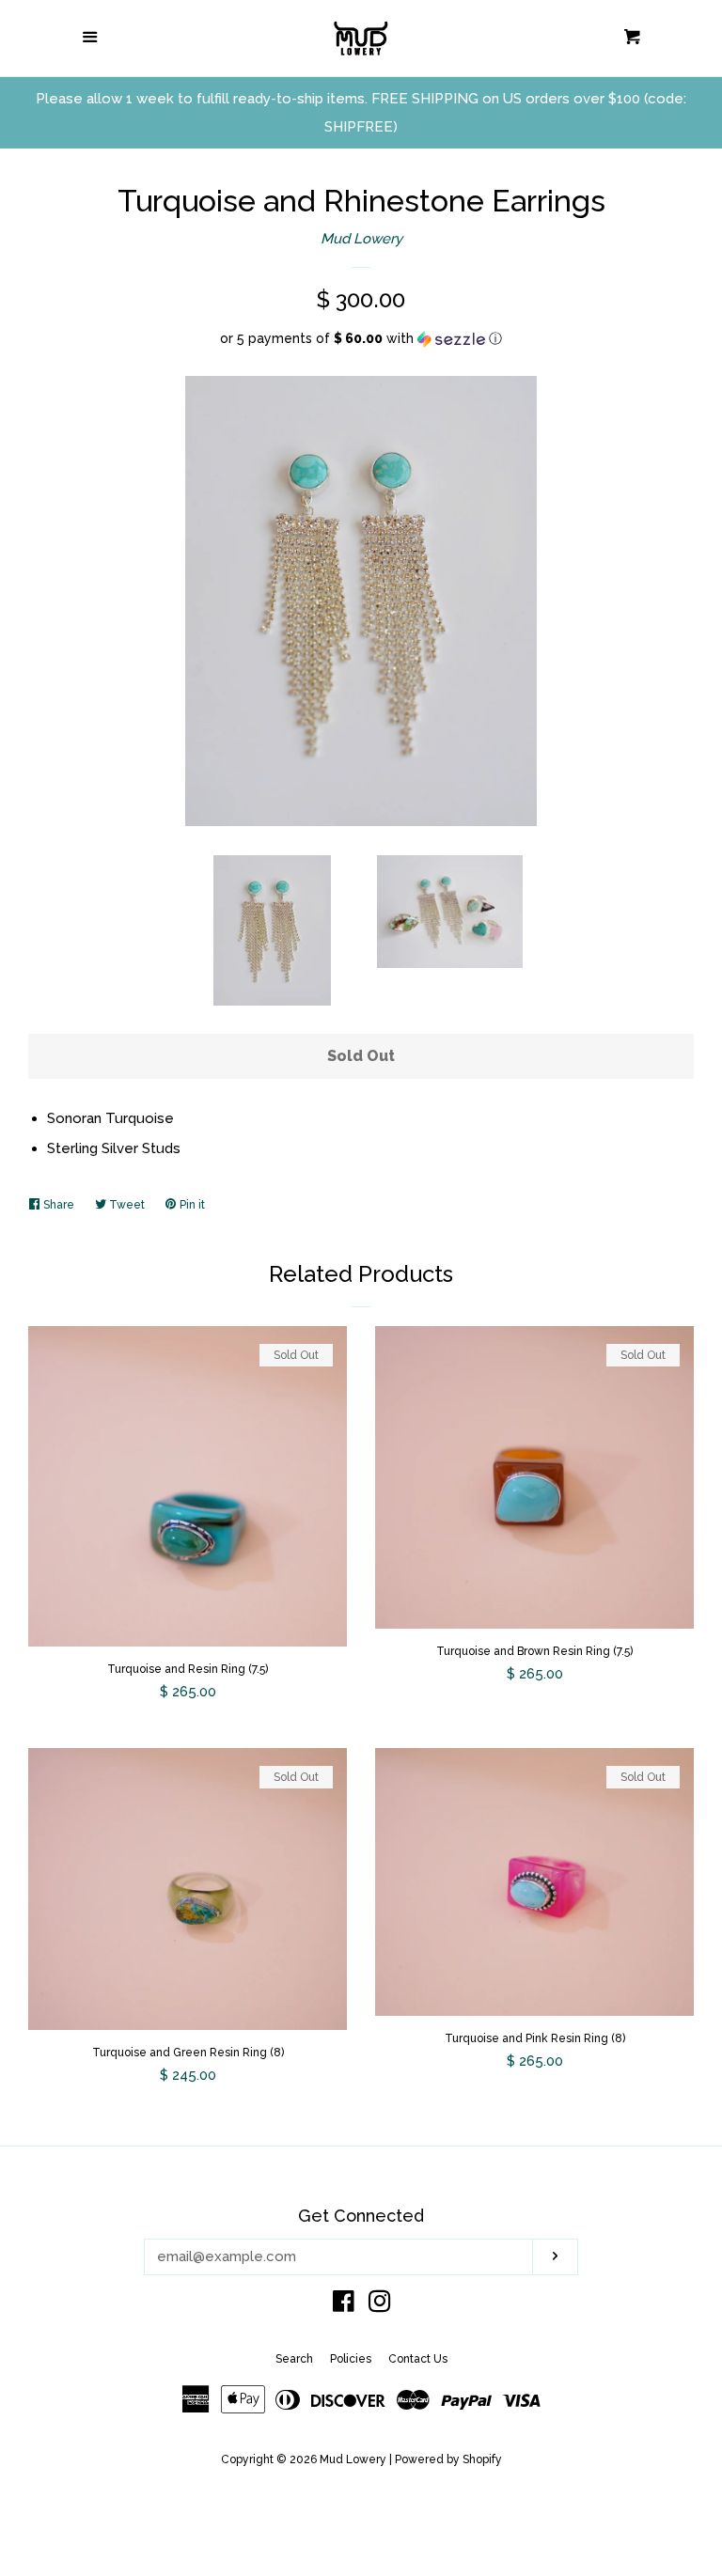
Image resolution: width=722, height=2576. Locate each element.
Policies (351, 2359)
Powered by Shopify (448, 2459)
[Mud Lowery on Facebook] (344, 2305)
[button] (361, 339)
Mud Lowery (361, 239)
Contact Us (418, 2359)
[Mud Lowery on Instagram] (380, 2305)
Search (294, 2359)
